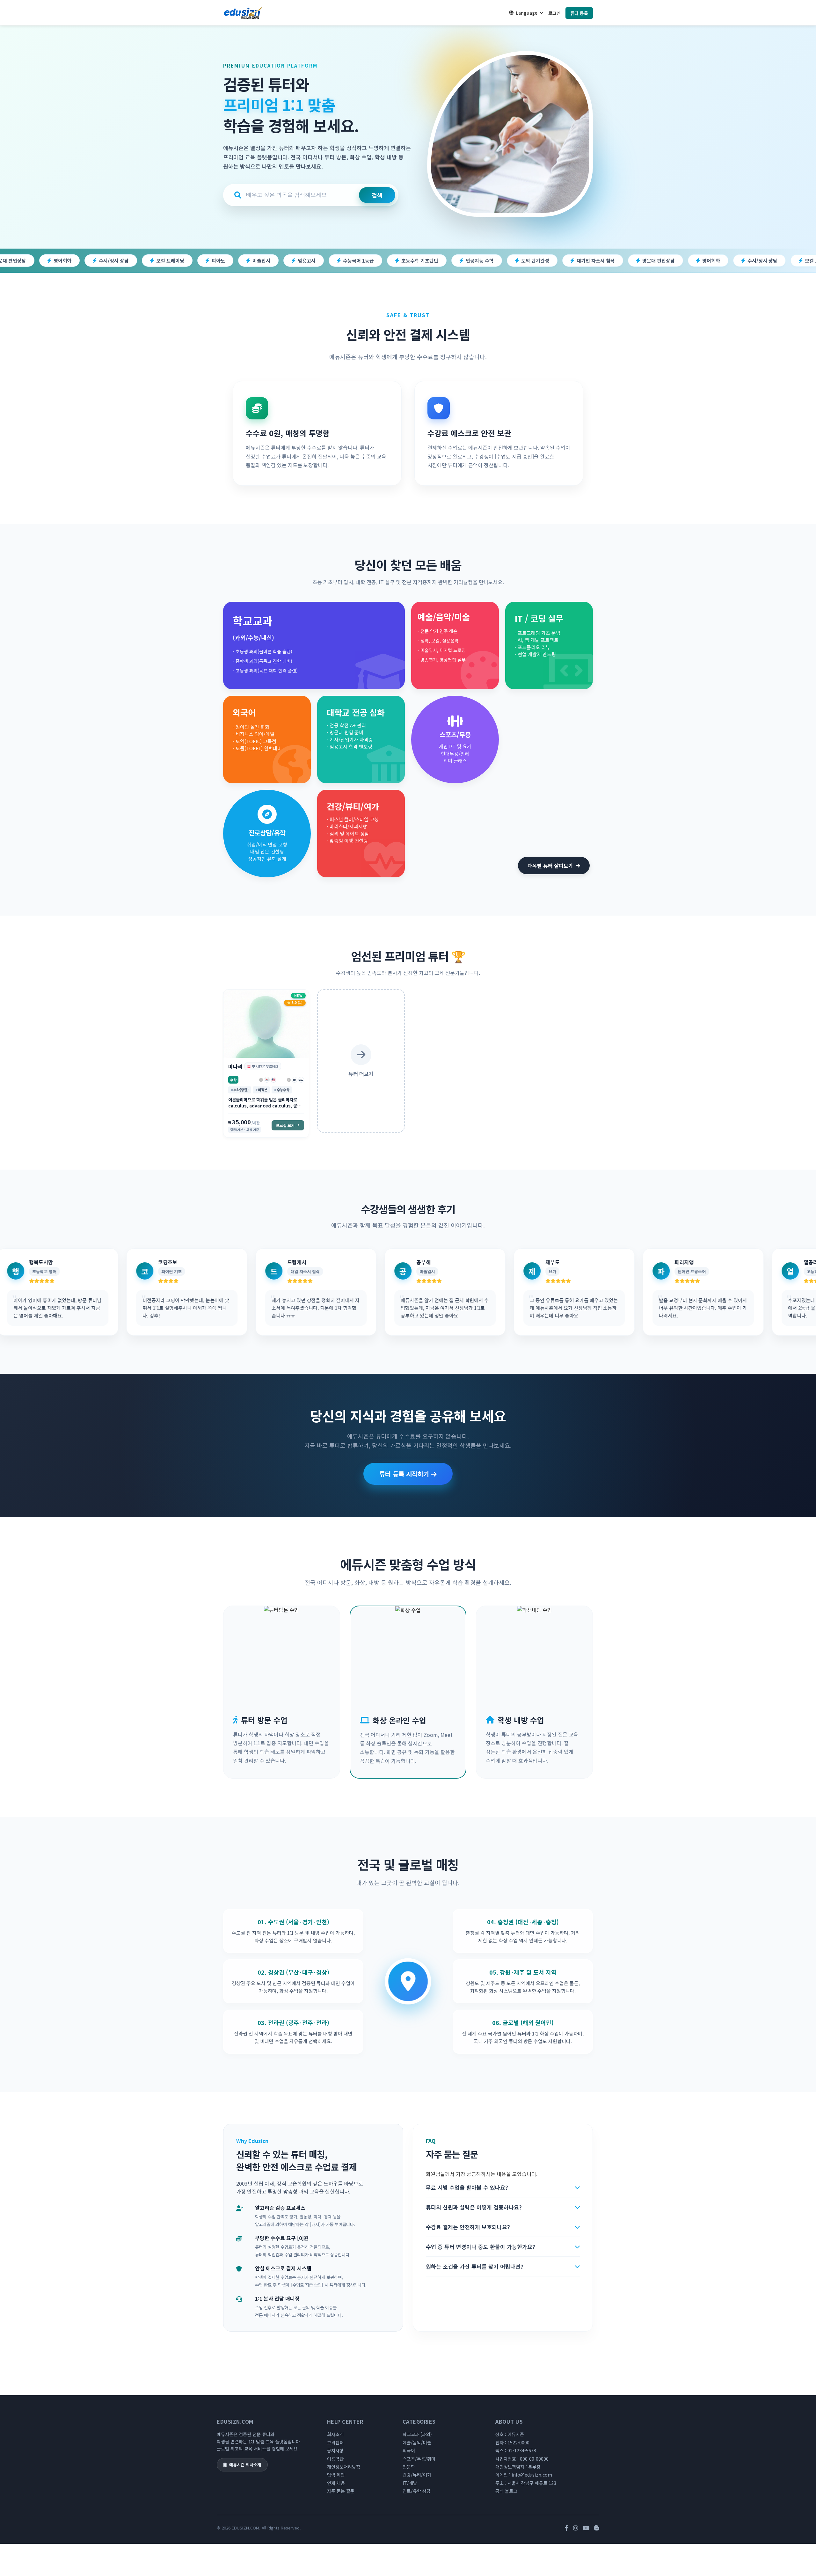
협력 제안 (336, 2475)
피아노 (51, 261)
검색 (377, 195)
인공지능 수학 (312, 261)
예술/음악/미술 (417, 2442)
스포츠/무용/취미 (419, 2459)
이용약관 (335, 2459)
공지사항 (335, 2450)
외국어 (409, 2450)
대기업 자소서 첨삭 (428, 261)
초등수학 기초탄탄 (252, 261)
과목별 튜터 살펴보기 (550, 866)
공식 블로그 (506, 2491)
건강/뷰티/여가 (417, 2475)
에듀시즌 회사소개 (245, 2465)
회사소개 (335, 2434)
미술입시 (94, 261)
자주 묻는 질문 (341, 2491)
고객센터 (335, 2442)
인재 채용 (336, 2483)
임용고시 (139, 261)
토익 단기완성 (368, 261)
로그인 (554, 13)
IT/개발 (410, 2483)
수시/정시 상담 (595, 261)
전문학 (409, 2467)
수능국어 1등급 (191, 261)
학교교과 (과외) (417, 2434)
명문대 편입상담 (491, 261)
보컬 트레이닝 (652, 261)
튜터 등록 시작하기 (405, 1474)
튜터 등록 (579, 13)
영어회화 (544, 261)
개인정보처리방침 (344, 2467)
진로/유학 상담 (417, 2491)
